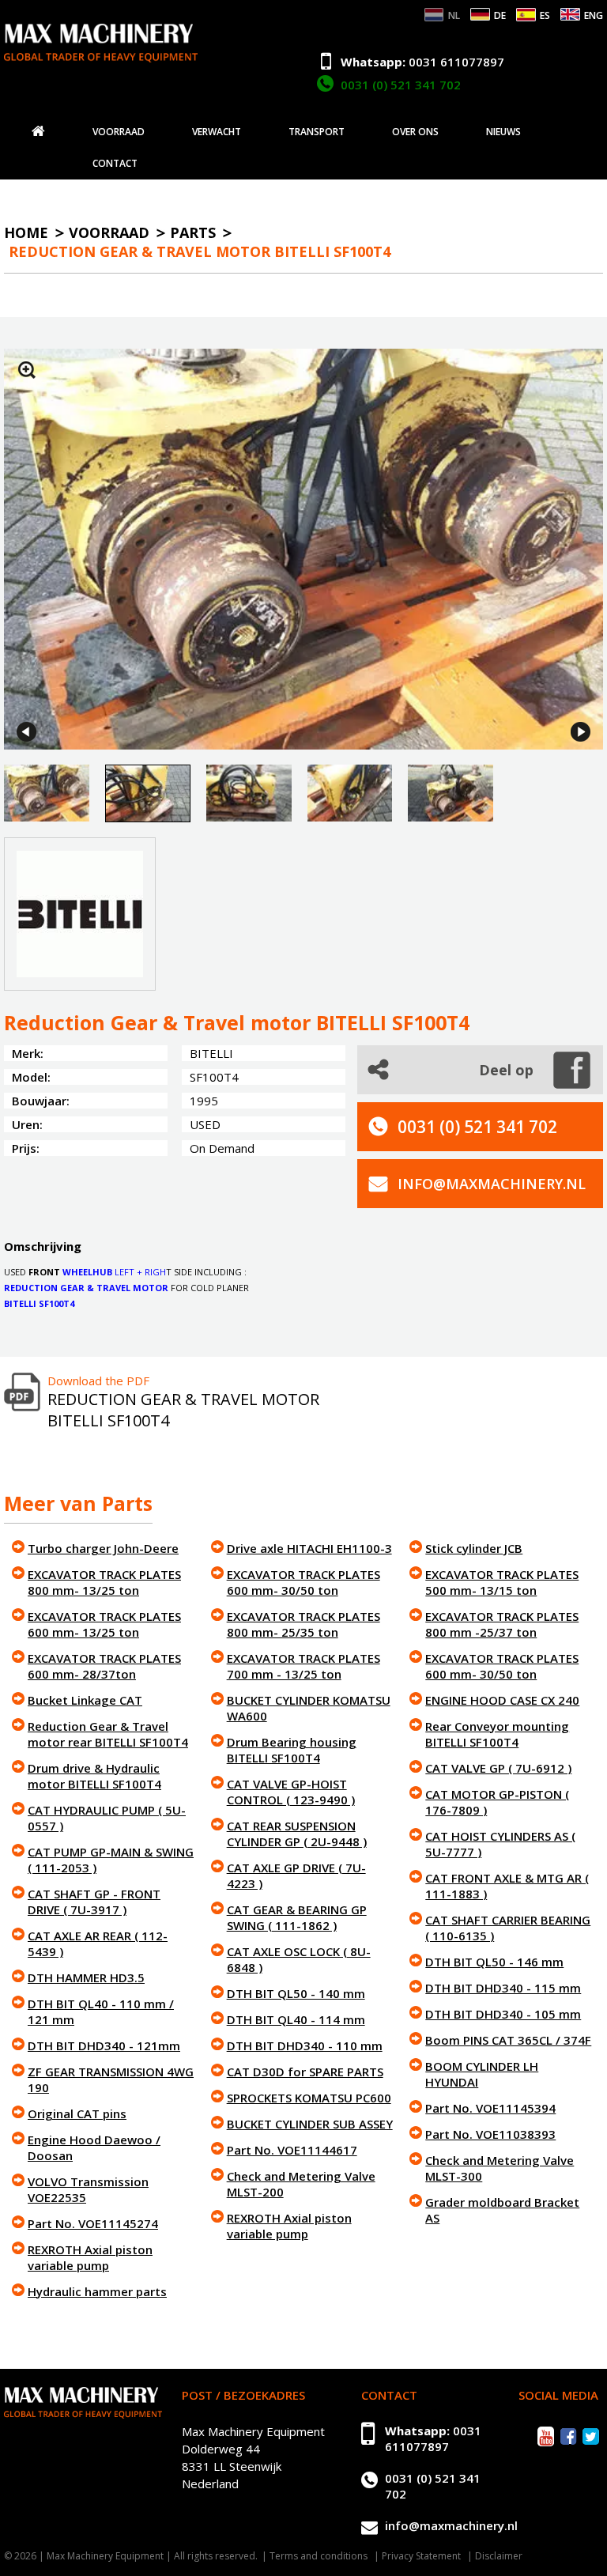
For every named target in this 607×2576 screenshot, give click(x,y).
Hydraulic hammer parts (97, 2291)
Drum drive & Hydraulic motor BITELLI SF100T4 (94, 1776)
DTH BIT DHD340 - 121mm (104, 2045)
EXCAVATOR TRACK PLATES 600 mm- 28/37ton (104, 1666)
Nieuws (503, 132)
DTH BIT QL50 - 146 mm (494, 1962)
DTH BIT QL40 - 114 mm (296, 2019)
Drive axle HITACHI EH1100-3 (309, 1548)
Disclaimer (499, 2556)
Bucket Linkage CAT (85, 1700)
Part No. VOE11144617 (292, 2150)
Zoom (27, 370)
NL (454, 15)
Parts (193, 232)
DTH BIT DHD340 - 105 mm (503, 2014)
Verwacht (217, 132)
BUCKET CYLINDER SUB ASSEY (310, 2124)
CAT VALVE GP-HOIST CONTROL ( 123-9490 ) (291, 1792)
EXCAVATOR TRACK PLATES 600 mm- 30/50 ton (303, 1582)
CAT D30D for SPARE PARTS (305, 2072)
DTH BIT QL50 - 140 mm (296, 1993)
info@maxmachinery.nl (492, 1184)
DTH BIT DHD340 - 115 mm (503, 1988)
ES (545, 15)
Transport (317, 132)
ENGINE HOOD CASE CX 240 (502, 1700)
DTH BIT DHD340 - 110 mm (305, 2045)
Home (26, 232)
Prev (26, 732)
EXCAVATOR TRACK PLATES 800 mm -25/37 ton (502, 1624)
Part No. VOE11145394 (490, 2108)
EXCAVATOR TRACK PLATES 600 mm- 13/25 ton (104, 1624)
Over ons (415, 132)
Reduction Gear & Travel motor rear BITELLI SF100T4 (108, 1734)
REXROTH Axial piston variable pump (90, 2257)
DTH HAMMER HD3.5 (86, 1977)
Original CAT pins (77, 2113)
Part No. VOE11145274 (93, 2223)
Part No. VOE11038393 (490, 2134)
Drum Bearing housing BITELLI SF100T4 (292, 1750)
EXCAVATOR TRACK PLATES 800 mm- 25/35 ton (303, 1624)
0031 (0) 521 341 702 (401, 85)
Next (581, 732)
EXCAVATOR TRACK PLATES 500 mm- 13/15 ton (502, 1582)
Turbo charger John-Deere (103, 1548)
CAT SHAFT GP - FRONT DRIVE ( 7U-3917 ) (94, 1902)
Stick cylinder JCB (474, 1548)
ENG (594, 15)
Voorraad (119, 132)
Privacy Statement (421, 2556)
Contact (115, 164)
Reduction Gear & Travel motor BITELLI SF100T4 (200, 251)
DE (500, 15)
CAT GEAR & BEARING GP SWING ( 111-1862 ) (297, 1917)
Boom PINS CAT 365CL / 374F (508, 2040)
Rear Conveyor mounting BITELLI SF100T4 (497, 1734)
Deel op (506, 1070)
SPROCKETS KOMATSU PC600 (309, 2098)
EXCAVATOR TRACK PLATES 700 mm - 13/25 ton (303, 1666)
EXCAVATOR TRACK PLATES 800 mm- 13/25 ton (104, 1582)
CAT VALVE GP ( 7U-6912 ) (498, 1768)
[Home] (38, 131)
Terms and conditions (319, 2556)
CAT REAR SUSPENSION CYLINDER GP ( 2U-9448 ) (297, 1834)
